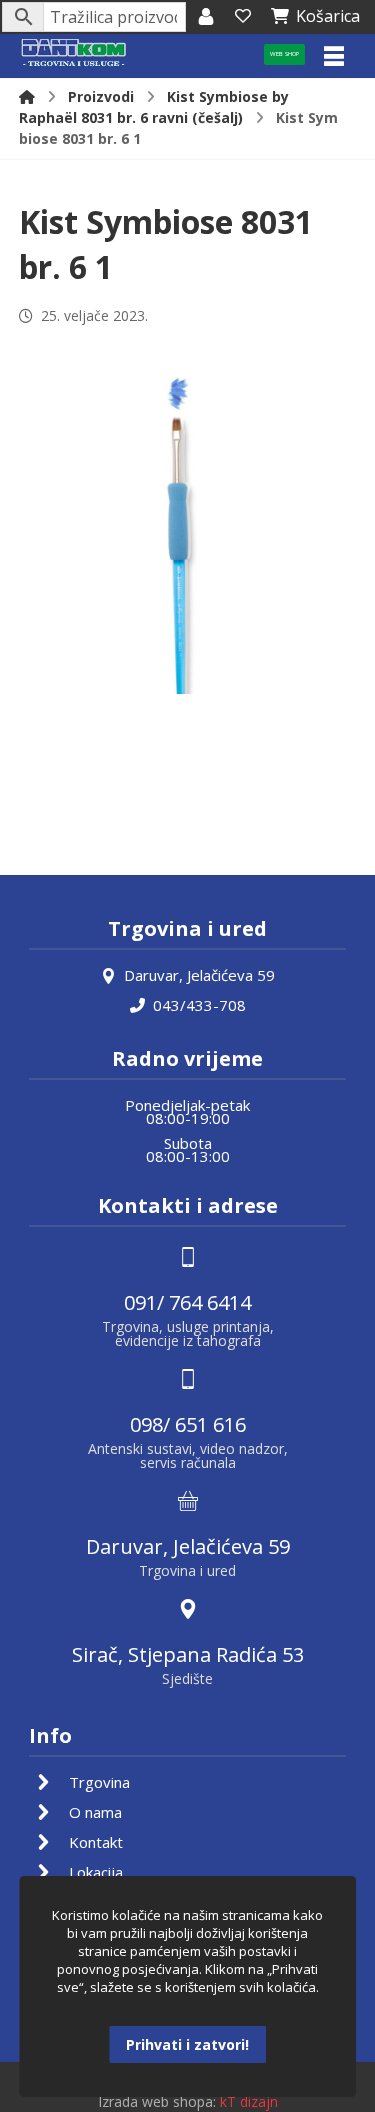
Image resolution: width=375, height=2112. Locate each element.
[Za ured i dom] (74, 53)
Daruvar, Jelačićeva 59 (199, 975)
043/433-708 (199, 1005)
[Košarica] (243, 16)
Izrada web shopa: (157, 2101)
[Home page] (27, 96)
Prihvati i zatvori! (187, 2044)
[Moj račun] (206, 16)
